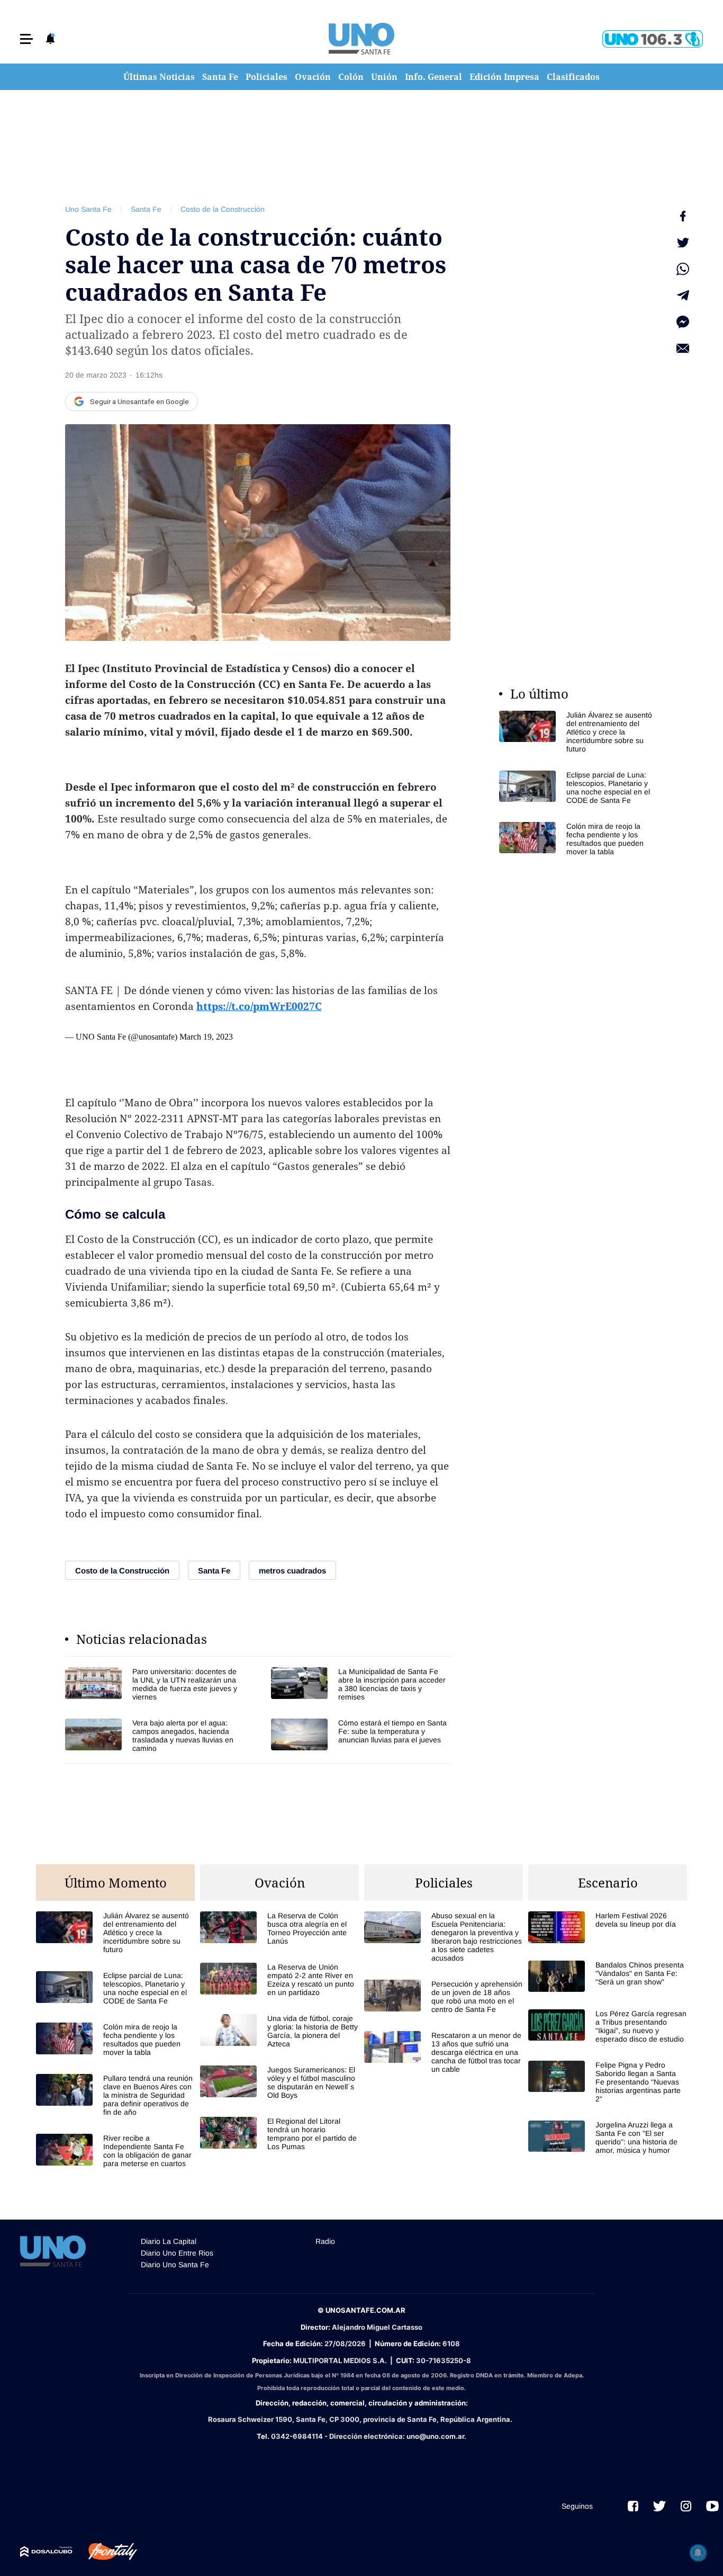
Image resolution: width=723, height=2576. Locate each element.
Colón (351, 77)
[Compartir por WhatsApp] (683, 269)
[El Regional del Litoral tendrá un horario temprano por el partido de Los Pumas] (279, 2134)
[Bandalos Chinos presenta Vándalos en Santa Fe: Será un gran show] (608, 1976)
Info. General (433, 77)
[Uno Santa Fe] (361, 39)
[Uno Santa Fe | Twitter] (659, 2506)
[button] (26, 39)
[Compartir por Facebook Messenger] (683, 322)
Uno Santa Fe (88, 209)
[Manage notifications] (698, 2553)
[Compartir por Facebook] (683, 216)
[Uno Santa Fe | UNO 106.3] (653, 39)
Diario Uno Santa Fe (175, 2265)
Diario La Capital (169, 2241)
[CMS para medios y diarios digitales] (46, 2552)
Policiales (266, 77)
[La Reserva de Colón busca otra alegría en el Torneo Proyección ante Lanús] (279, 1928)
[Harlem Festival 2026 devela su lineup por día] (608, 1927)
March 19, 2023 (206, 1037)
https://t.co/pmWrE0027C (259, 1006)
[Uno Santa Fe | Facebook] (633, 2506)
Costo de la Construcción (223, 209)
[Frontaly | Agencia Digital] (105, 2552)
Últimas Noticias (159, 77)
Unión (384, 77)
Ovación (313, 77)
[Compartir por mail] (683, 348)
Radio (325, 2241)
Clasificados (573, 77)
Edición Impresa (504, 77)
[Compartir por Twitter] (683, 243)
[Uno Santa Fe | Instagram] (686, 2506)
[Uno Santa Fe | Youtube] (712, 2506)
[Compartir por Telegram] (683, 296)
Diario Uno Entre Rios (177, 2253)
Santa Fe (220, 77)
